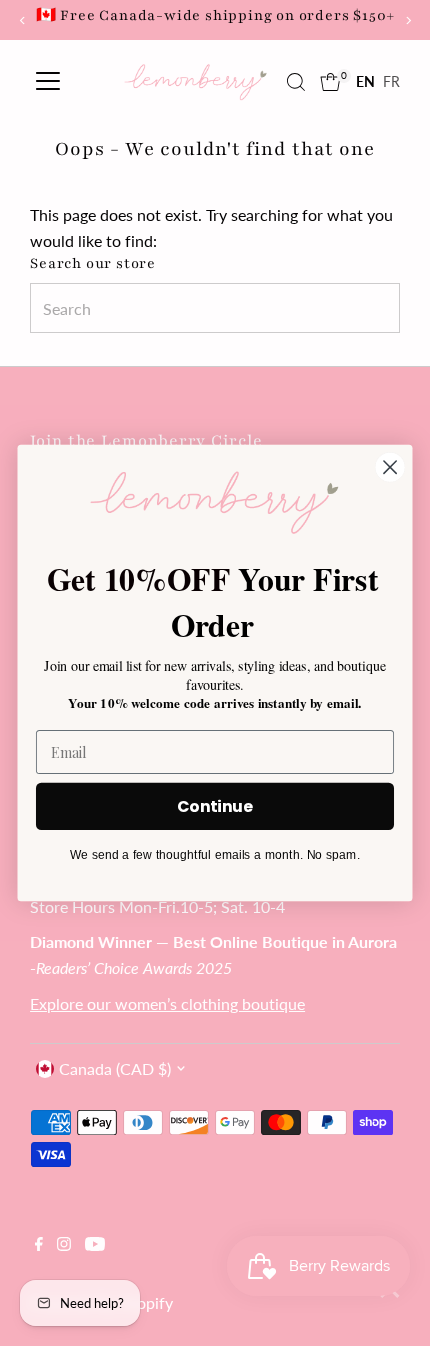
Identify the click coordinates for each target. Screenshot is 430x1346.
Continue (215, 806)
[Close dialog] (390, 467)
